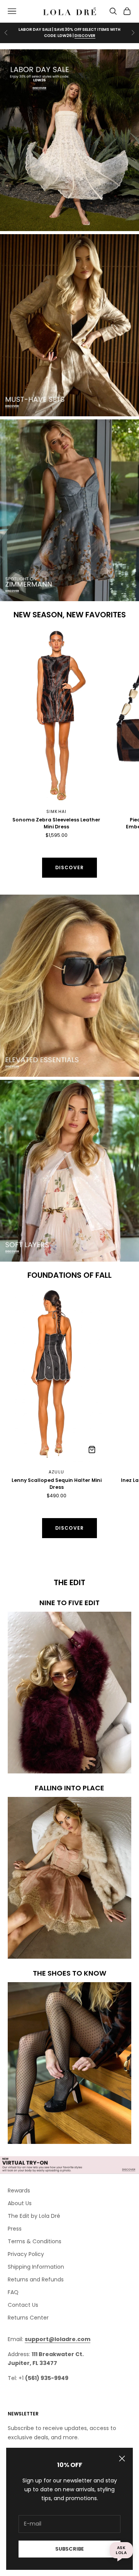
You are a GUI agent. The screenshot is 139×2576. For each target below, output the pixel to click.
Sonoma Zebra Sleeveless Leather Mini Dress (56, 823)
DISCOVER (85, 36)
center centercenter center (46, 634)
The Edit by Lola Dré (34, 2216)
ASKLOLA (121, 2550)
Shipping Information (36, 2267)
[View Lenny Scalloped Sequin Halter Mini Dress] (92, 1450)
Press (15, 2229)
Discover (70, 867)
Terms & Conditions (35, 2241)
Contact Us (23, 2305)
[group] (69, 140)
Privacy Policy (26, 2254)
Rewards (19, 2191)
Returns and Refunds (36, 2279)
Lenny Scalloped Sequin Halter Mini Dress (57, 1483)
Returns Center (28, 2318)
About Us (20, 2203)
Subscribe (69, 2549)
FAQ (13, 2292)
